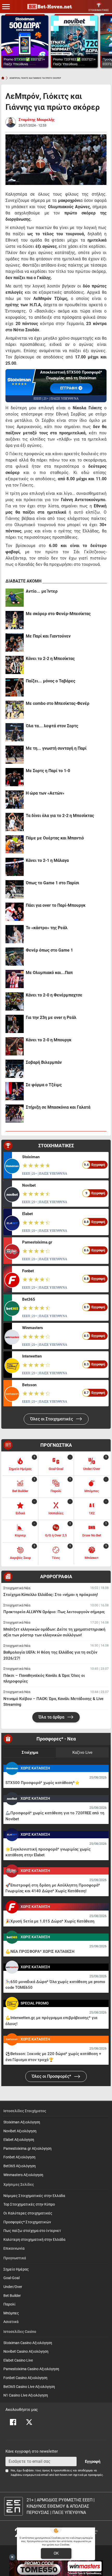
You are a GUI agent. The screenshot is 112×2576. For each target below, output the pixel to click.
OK (56, 2553)
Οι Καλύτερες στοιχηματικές (28, 2213)
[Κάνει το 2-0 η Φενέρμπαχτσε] (15, 1001)
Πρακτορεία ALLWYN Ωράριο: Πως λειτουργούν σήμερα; (54, 1612)
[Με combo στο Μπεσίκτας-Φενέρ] (15, 710)
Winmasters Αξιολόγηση (23, 2175)
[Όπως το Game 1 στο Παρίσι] (15, 889)
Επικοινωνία (14, 2248)
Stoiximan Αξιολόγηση (22, 2122)
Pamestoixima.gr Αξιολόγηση (27, 2149)
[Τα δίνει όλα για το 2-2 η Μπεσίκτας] (15, 822)
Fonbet (28, 1271)
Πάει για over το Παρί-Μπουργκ (56, 905)
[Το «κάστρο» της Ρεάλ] (15, 934)
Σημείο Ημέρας (16, 2269)
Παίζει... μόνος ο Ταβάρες (51, 681)
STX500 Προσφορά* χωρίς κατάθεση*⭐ (43, 1783)
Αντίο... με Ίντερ (42, 591)
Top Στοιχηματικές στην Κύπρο (29, 2204)
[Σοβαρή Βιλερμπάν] (15, 1069)
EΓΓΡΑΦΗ (69, 388)
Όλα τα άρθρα (52, 1717)
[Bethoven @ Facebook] (13, 2422)
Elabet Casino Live (18, 2360)
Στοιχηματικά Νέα (17, 1588)
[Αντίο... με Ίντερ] (15, 598)
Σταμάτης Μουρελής (37, 120)
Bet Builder (12, 2296)
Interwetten (32, 1356)
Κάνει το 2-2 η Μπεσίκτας (50, 659)
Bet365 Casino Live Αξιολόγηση (29, 2387)
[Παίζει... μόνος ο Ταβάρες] (15, 687)
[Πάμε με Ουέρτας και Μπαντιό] (15, 844)
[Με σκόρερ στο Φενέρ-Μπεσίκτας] (15, 620)
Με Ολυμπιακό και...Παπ (49, 973)
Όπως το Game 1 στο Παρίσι (52, 883)
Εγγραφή (93, 2461)
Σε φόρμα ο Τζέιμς (44, 1085)
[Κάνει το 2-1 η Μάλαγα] (15, 867)
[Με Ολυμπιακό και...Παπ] (15, 979)
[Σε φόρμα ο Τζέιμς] (15, 1091)
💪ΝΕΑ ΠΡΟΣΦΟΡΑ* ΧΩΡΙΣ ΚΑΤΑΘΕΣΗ (40, 1951)
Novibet (29, 1185)
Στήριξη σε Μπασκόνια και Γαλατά (58, 1107)
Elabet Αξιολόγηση (19, 2140)
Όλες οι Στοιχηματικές (52, 1419)
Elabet (27, 1214)
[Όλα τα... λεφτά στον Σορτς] (15, 732)
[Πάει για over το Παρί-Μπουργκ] (15, 912)
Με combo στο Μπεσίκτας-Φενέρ (58, 703)
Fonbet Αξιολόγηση (19, 2157)
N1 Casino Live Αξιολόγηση (26, 2395)
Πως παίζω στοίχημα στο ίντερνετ (32, 2231)
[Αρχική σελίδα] (3, 78)
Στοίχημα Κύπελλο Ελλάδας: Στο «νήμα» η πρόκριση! (51, 1595)
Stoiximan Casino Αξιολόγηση (28, 2343)
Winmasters (33, 1328)
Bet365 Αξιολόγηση (20, 2166)
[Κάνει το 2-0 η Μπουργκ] (15, 1046)
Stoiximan (31, 1157)
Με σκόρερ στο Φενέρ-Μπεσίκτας (58, 614)
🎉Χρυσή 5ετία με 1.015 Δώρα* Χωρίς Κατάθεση (50, 1921)
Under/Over (13, 2287)
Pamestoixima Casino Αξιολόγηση (31, 2369)
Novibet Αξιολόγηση (20, 2131)
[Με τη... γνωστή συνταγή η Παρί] (15, 755)
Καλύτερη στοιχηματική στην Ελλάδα (34, 2240)
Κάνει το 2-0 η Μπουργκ (49, 1040)
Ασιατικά (11, 2322)
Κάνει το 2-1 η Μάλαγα (47, 860)
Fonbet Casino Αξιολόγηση (25, 2378)
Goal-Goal (11, 2278)
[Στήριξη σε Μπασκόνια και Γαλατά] (15, 1114)
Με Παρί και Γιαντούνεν (48, 636)
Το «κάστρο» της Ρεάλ (47, 928)
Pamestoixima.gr (37, 1242)
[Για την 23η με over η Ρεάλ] (15, 1024)
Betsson (29, 1385)
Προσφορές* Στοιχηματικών (27, 2222)
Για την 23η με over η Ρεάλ (51, 1017)
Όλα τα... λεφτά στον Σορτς (52, 726)
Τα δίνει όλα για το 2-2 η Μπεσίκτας (60, 816)
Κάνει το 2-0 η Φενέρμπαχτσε (54, 995)
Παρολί (10, 2304)
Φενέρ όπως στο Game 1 (49, 950)
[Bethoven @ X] (29, 2422)
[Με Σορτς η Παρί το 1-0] (15, 777)
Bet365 (29, 1299)
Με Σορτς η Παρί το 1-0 (48, 771)
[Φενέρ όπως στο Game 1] (15, 957)
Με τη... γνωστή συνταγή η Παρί (56, 748)
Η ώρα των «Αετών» (45, 793)
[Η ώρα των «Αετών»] (15, 800)
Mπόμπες (11, 2313)
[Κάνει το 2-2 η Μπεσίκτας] (15, 665)
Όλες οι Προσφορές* (52, 2076)
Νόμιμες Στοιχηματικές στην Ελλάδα (34, 2196)
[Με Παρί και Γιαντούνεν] (15, 643)
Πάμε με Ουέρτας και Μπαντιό (55, 838)
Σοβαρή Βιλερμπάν (44, 1062)
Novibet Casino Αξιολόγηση (26, 2352)
